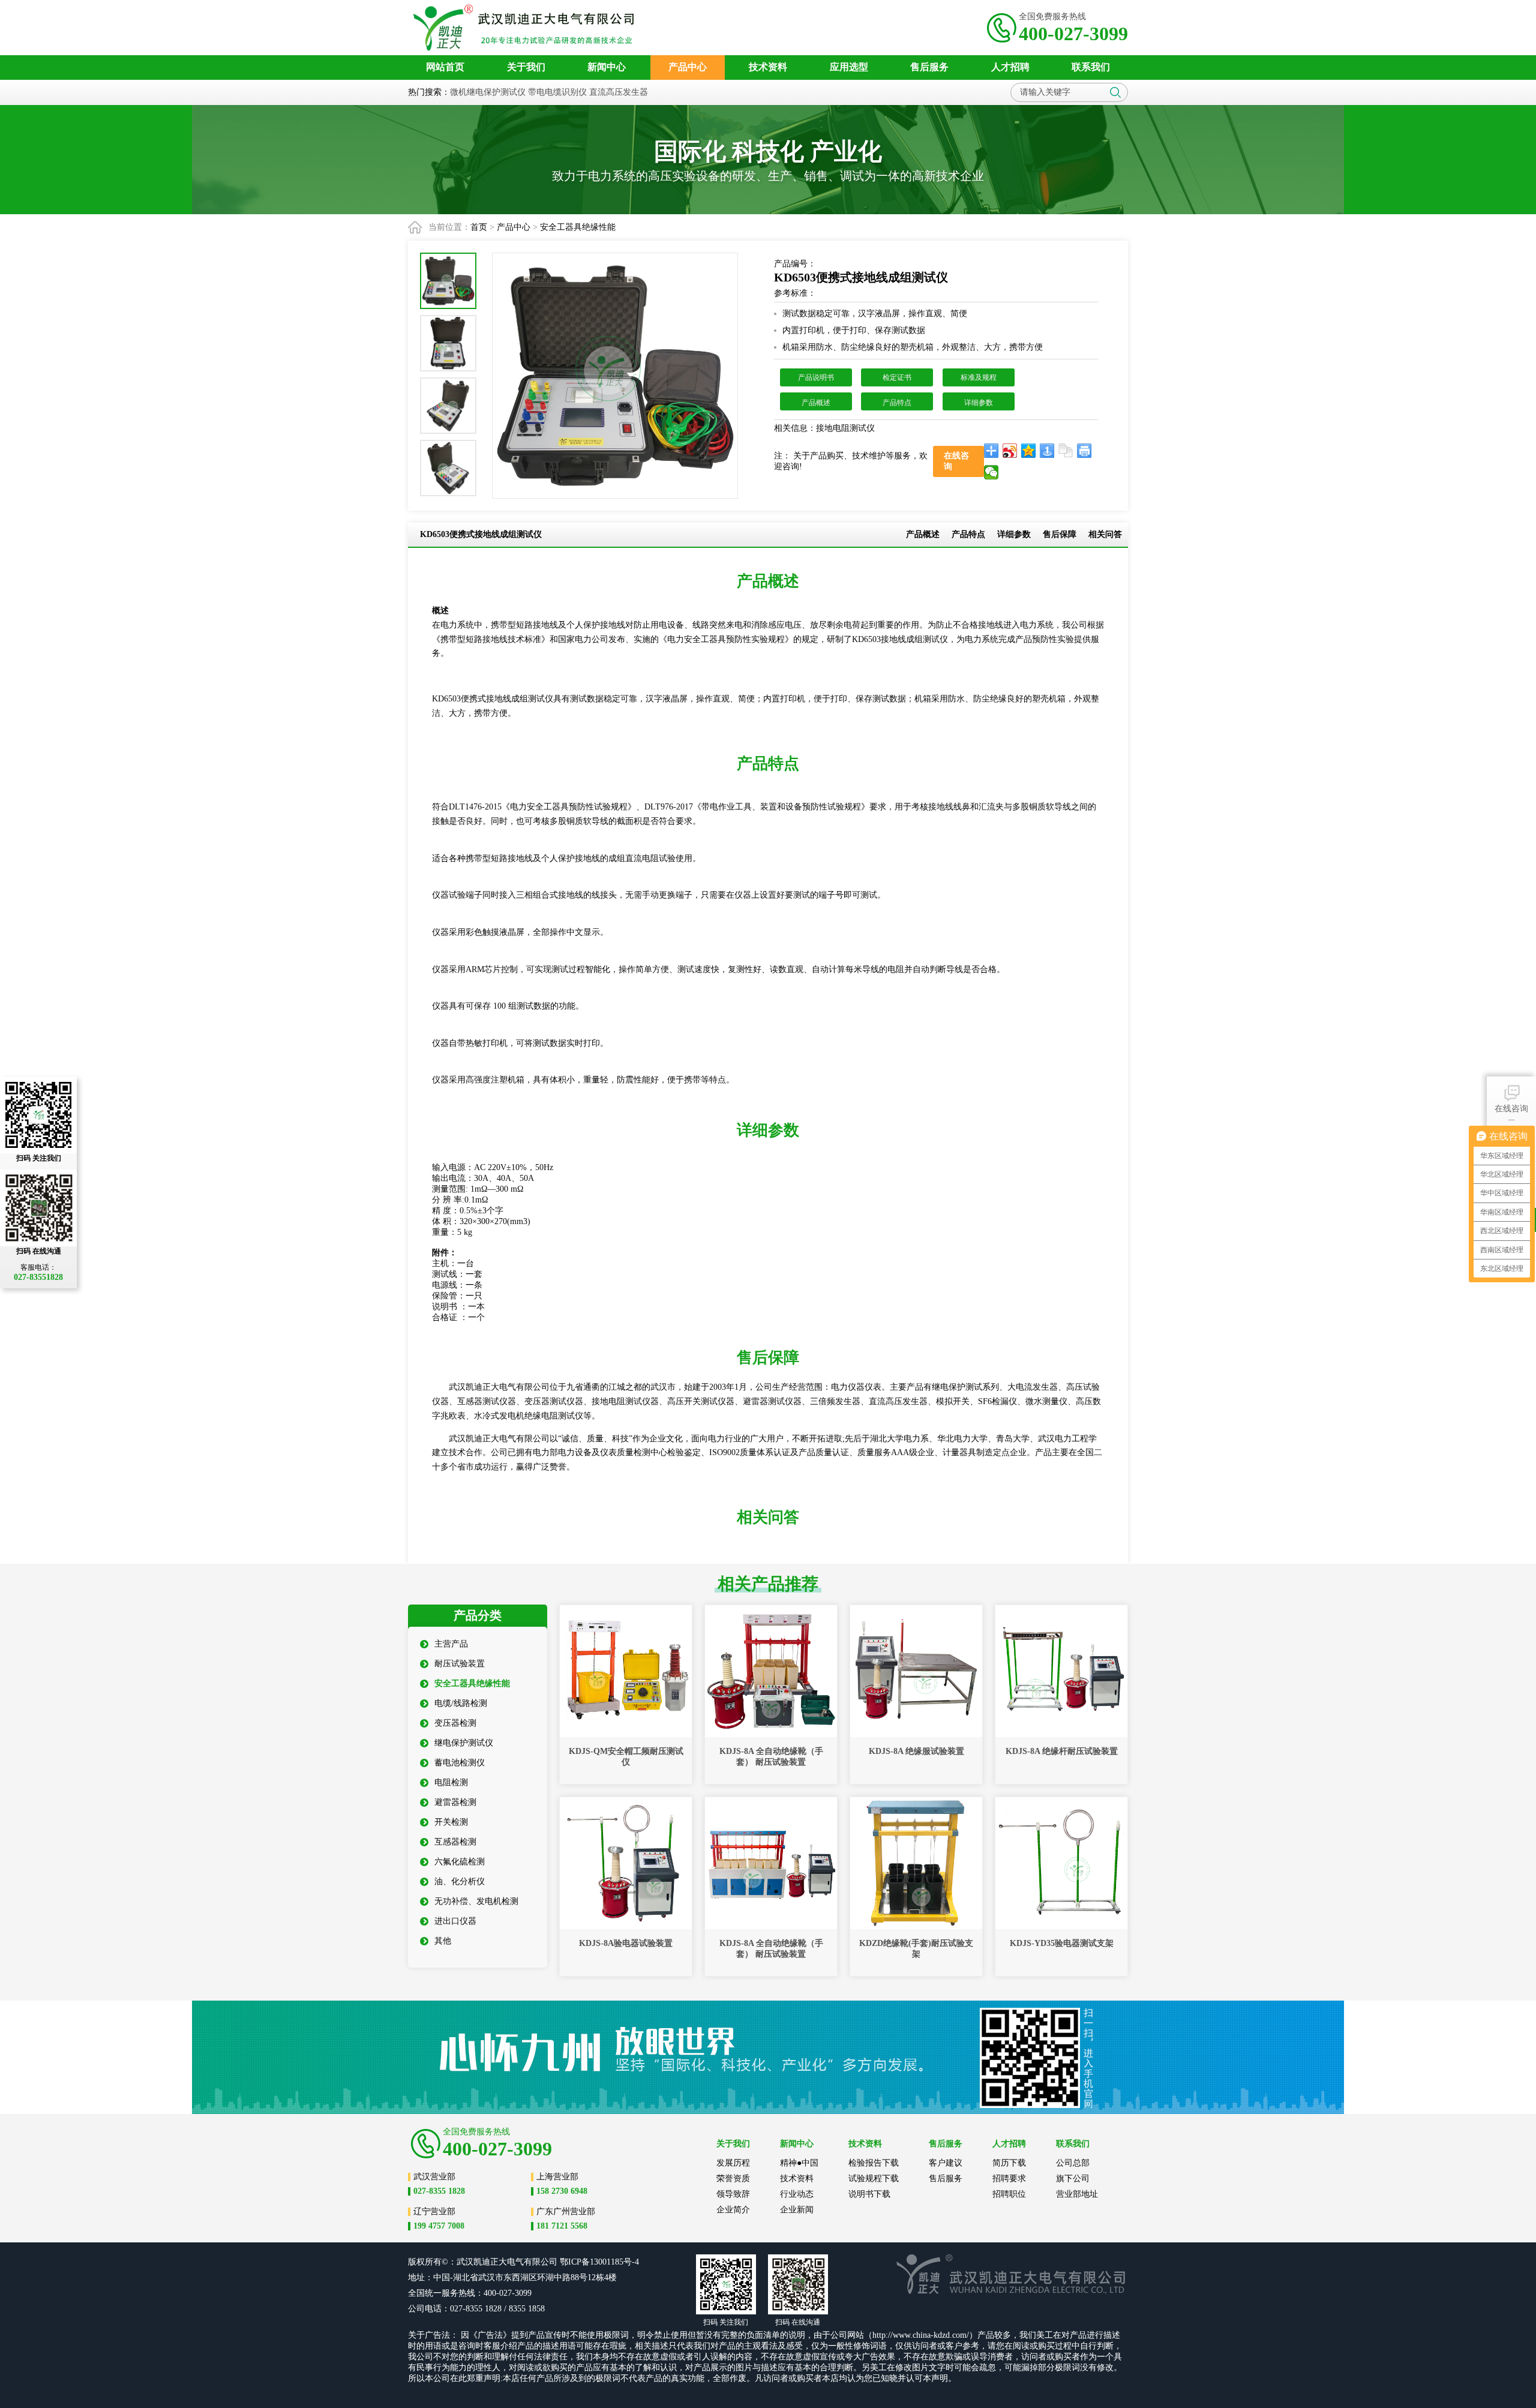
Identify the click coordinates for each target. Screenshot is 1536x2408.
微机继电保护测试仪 (488, 92)
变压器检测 (455, 1723)
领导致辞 (733, 2194)
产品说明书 (816, 377)
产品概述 (816, 403)
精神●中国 (799, 2163)
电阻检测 (451, 1782)
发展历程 (733, 2163)
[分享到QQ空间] (1029, 451)
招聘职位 (1009, 2194)
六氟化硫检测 (460, 1862)
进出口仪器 (455, 1921)
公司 (549, 2262)
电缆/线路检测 (461, 1703)
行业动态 (797, 2194)
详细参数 (979, 403)
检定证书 (897, 377)
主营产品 (451, 1644)
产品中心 (514, 227)
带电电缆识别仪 (557, 92)
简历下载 (1009, 2163)
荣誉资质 (733, 2178)
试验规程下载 (874, 2178)
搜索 (1115, 92)
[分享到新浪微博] (1010, 451)
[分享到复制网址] (1066, 451)
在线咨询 (1511, 1109)
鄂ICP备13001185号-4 (599, 2262)
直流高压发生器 (619, 92)
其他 (443, 1941)
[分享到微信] (991, 472)
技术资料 (797, 2178)
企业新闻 (797, 2210)
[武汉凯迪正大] (527, 28)
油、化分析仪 (460, 1881)
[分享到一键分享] (1047, 451)
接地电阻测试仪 (847, 428)
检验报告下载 (874, 2163)
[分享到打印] (1084, 451)
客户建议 (946, 2163)
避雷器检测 (455, 1802)
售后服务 (946, 2178)
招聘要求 (1009, 2178)
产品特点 (897, 403)
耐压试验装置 (460, 1664)
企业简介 (733, 2210)
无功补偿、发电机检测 (476, 1901)
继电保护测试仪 (464, 1743)
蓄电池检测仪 (460, 1763)
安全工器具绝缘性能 (578, 227)
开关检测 (451, 1822)
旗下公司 (1073, 2178)
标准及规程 (979, 377)
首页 (479, 227)
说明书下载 (869, 2194)
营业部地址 (1077, 2194)
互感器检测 (455, 1842)
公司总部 (1073, 2163)
